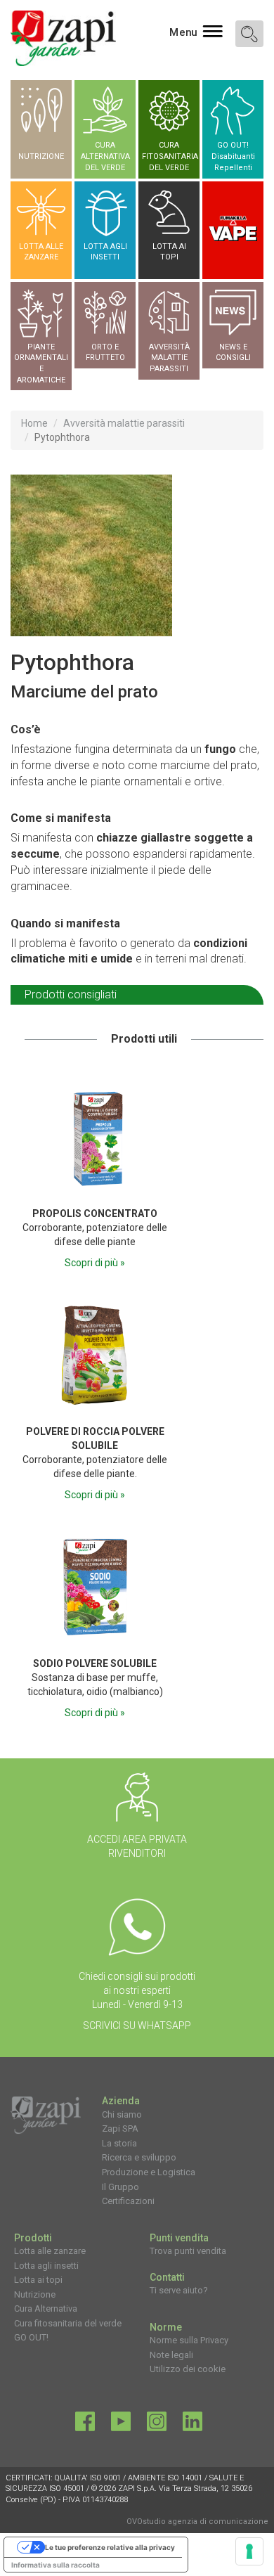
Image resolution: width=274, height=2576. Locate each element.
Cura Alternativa (46, 2308)
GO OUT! (31, 2337)
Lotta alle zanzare (50, 2251)
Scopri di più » (95, 1263)
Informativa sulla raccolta (56, 2565)
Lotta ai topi (38, 2280)
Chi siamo (122, 2114)
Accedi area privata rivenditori (137, 1846)
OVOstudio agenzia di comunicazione (197, 2522)
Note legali (171, 2355)
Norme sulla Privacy (189, 2340)
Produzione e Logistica (149, 2172)
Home (34, 423)
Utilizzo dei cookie (188, 2369)
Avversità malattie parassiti (124, 423)
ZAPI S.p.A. (137, 2488)
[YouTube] (121, 2425)
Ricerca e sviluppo (139, 2157)
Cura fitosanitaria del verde (68, 2323)
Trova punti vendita (188, 2251)
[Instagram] (157, 2425)
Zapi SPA (120, 2129)
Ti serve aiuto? (179, 2290)
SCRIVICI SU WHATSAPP (137, 2026)
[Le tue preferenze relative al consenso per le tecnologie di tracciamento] (249, 2551)
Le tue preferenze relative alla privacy (110, 2547)
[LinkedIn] (193, 2425)
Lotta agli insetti (46, 2266)
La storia (119, 2143)
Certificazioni (128, 2201)
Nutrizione (35, 2294)
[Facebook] (85, 2425)
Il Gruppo (120, 2187)
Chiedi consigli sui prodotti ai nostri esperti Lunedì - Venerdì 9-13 (137, 1990)
